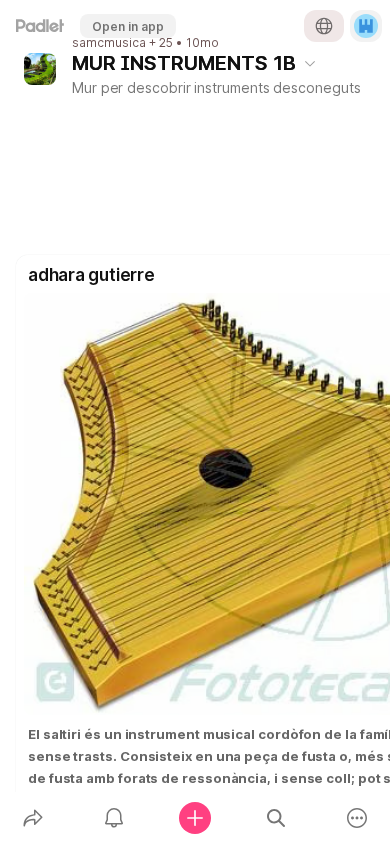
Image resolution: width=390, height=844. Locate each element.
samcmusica (109, 43)
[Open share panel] (32, 818)
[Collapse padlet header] (310, 63)
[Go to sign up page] (366, 26)
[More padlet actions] (357, 818)
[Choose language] (324, 26)
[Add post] (194, 818)
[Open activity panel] (113, 818)
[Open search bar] (276, 818)
